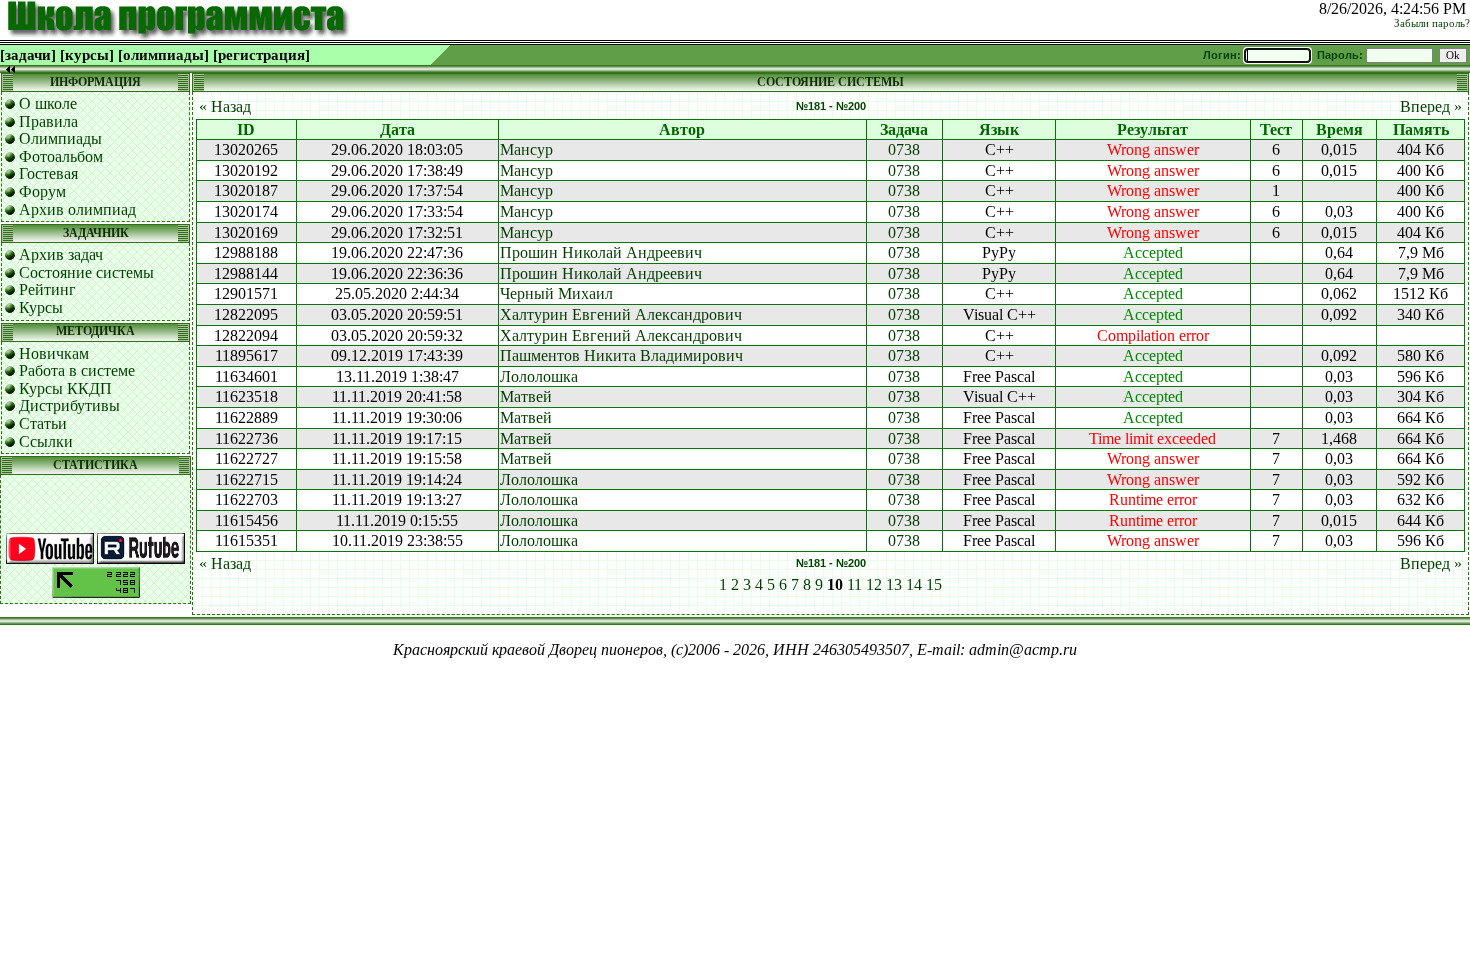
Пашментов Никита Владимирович (621, 355)
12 (874, 584)
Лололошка (539, 376)
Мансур (526, 149)
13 (894, 584)
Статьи (43, 423)
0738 (904, 149)
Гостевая (48, 173)
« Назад (225, 106)
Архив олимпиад (77, 209)
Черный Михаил (556, 293)
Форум (42, 191)
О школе (48, 103)
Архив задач (61, 254)
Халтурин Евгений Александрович (621, 314)
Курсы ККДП (65, 388)
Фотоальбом (61, 156)
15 (934, 584)
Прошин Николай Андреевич (601, 252)
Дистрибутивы (69, 405)
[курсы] (87, 55)
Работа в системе (77, 370)
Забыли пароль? (1432, 23)
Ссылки (46, 441)
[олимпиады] (163, 55)
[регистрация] (261, 55)
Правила (48, 121)
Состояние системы (86, 272)
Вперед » (1431, 106)
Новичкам (54, 353)
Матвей (526, 396)
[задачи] (28, 55)
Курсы (41, 307)
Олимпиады (60, 138)
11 (854, 584)
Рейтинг (47, 289)
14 (914, 584)
